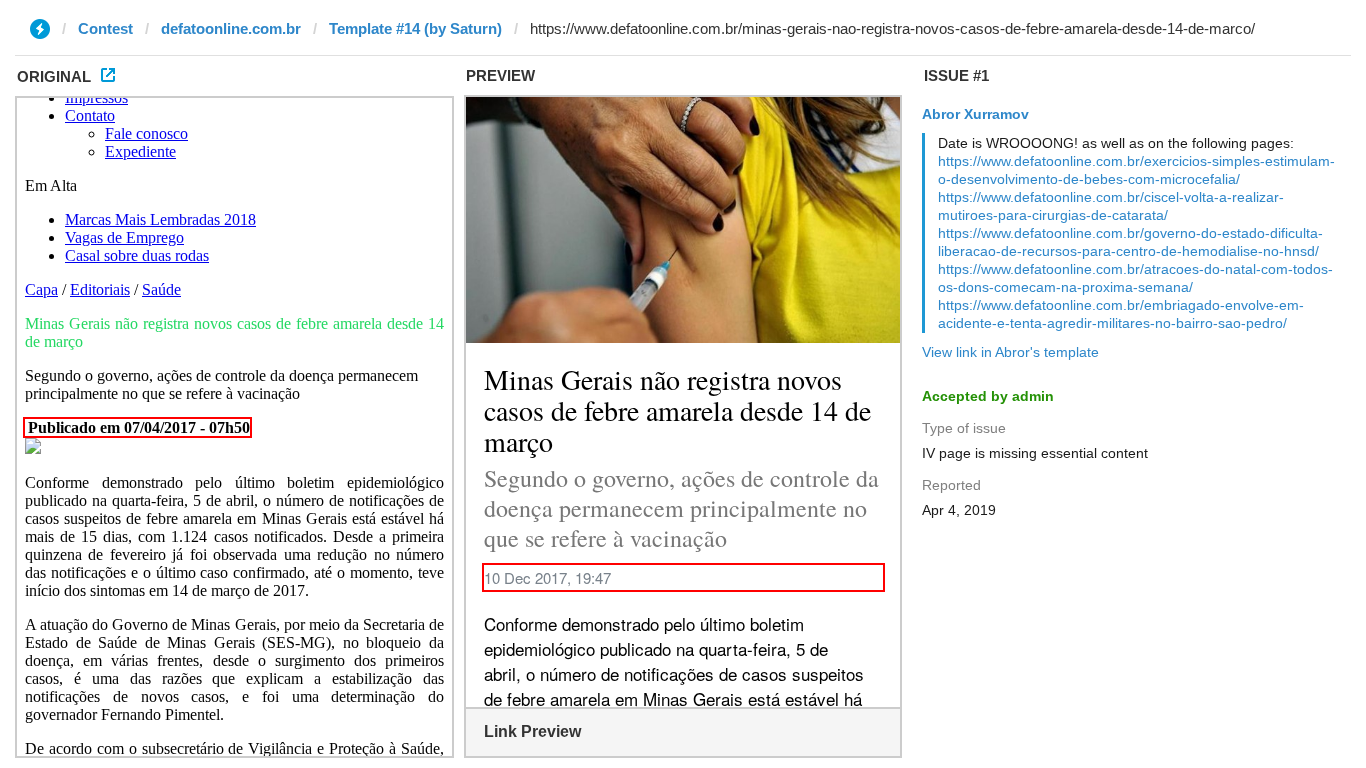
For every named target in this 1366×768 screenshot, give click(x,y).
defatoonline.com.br (231, 28)
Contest (105, 28)
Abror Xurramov (975, 114)
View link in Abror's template (1010, 352)
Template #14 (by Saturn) (415, 28)
